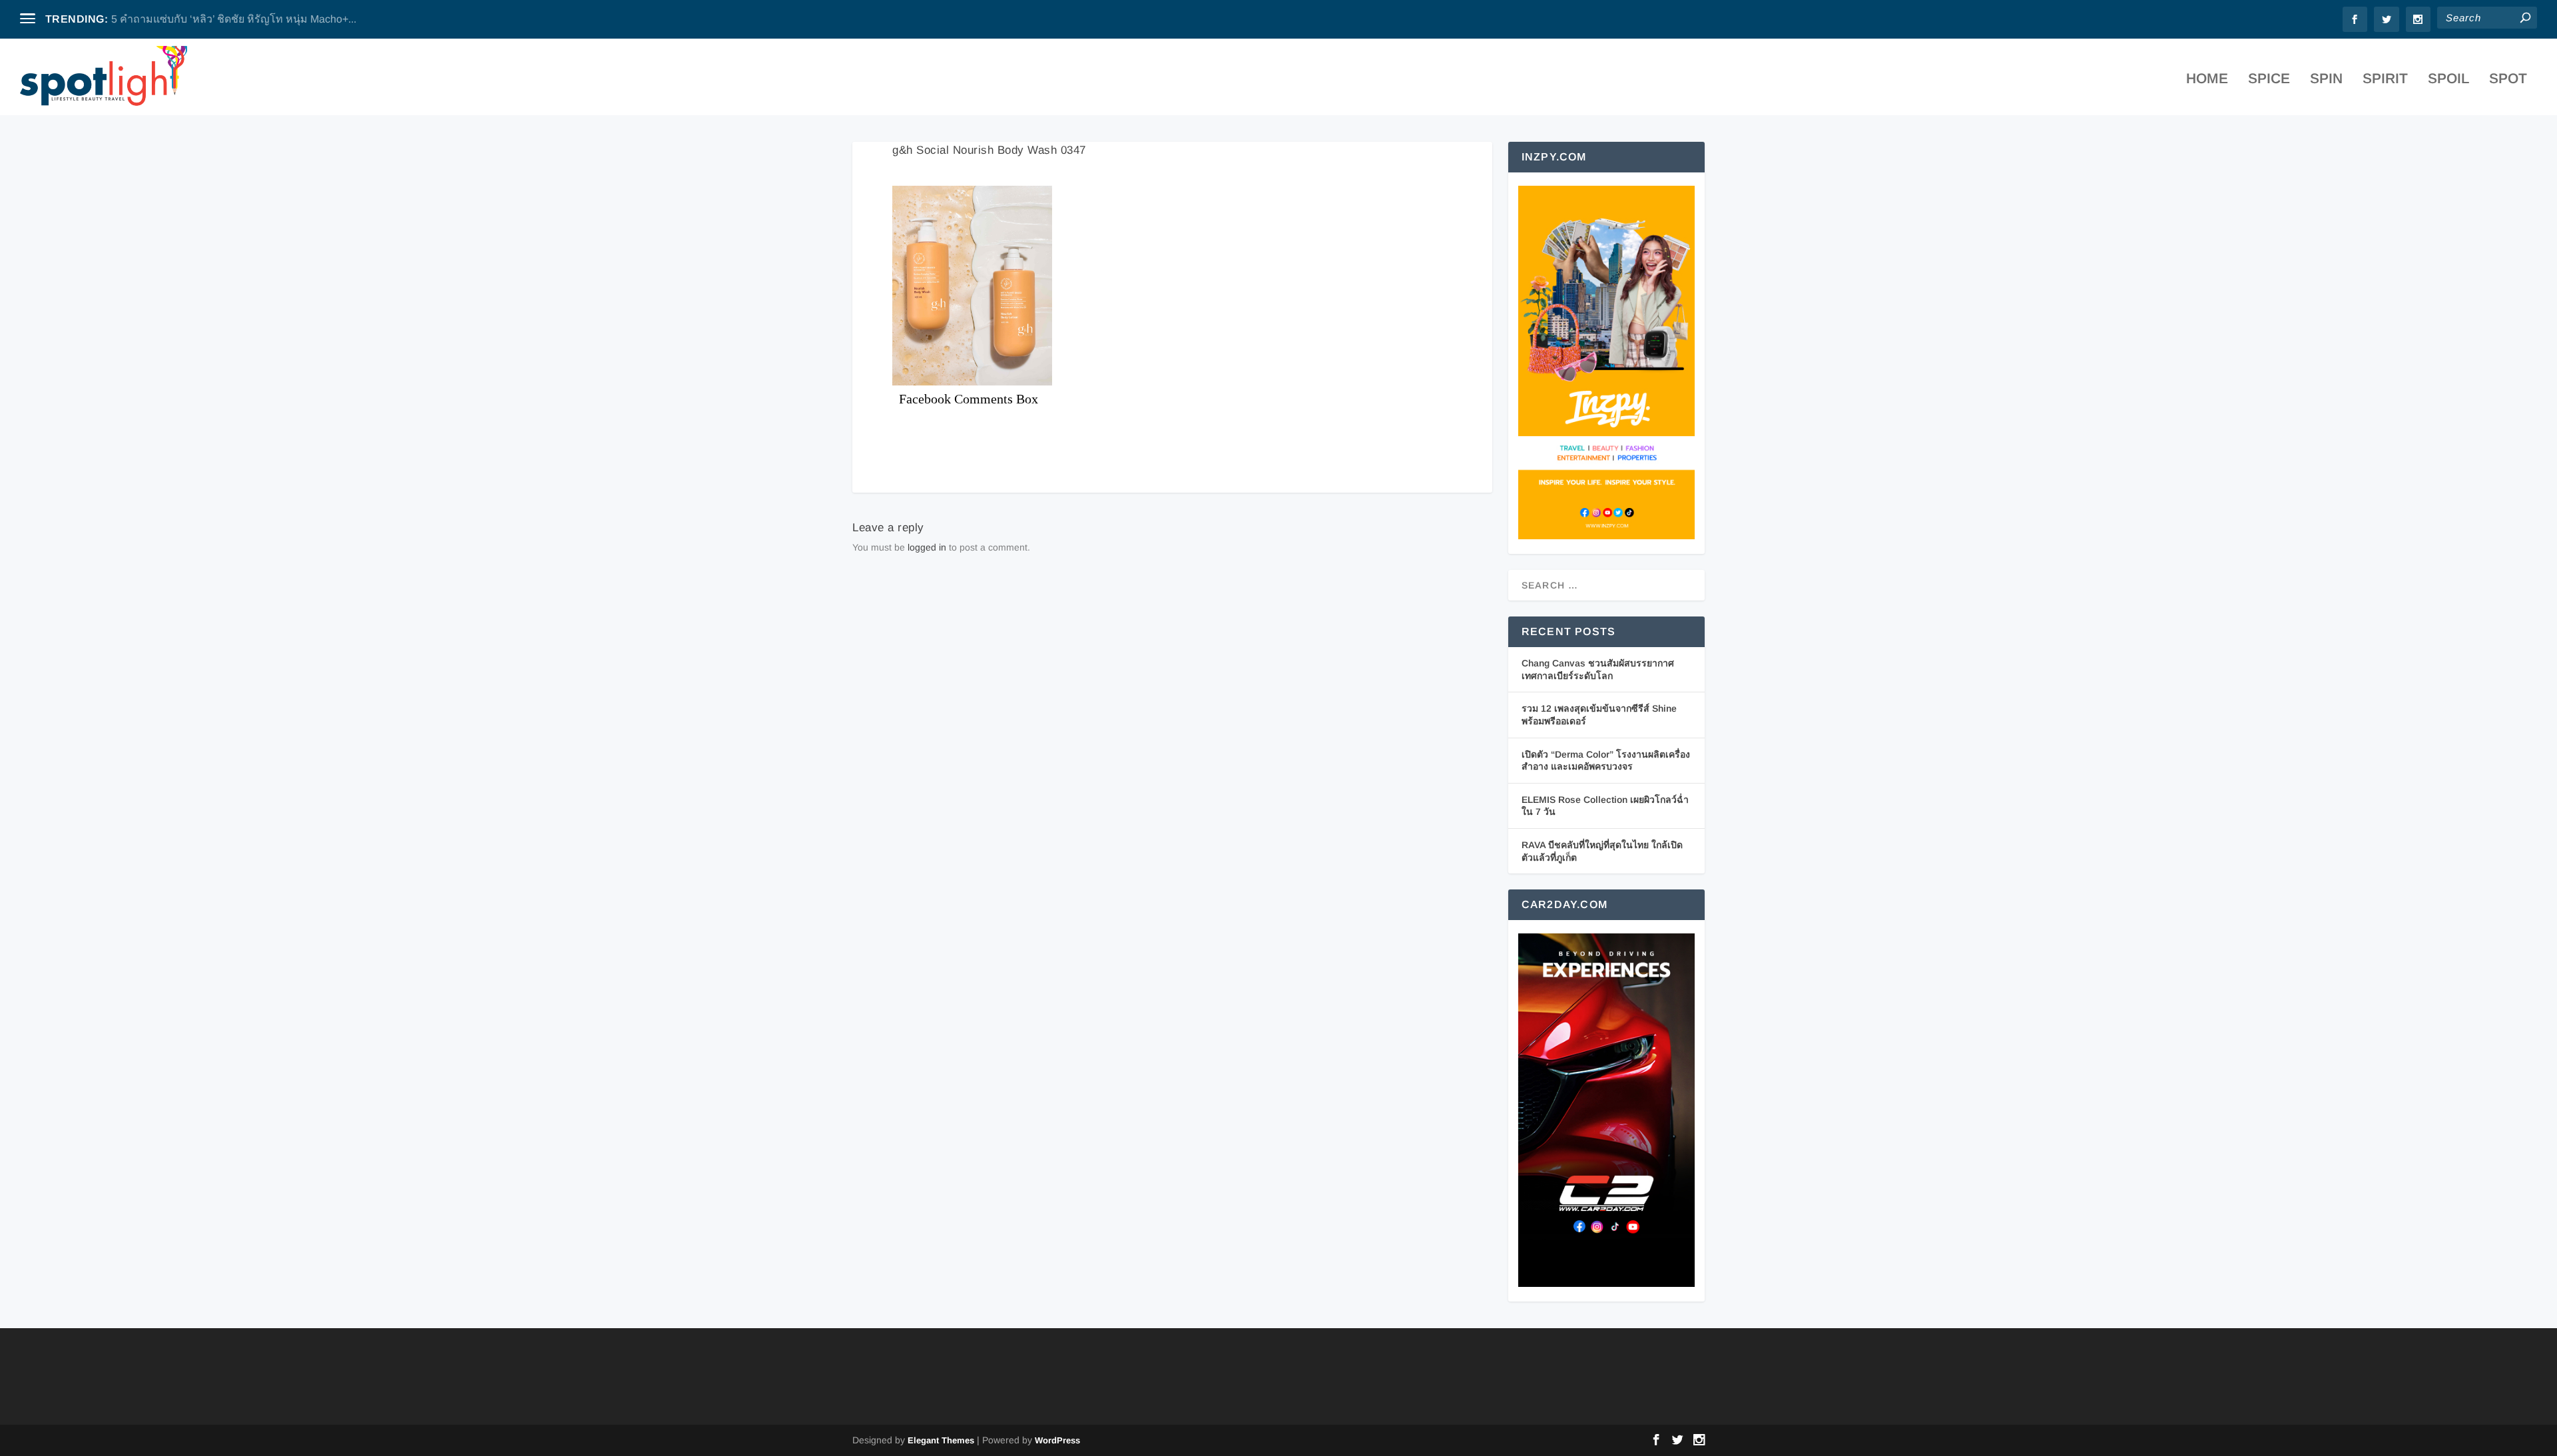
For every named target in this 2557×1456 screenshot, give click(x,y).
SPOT (2508, 80)
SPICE (2269, 80)
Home (2207, 80)
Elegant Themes (941, 1440)
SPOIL (2448, 80)
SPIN (2326, 80)
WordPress (1057, 1440)
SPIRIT (2385, 80)
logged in (927, 547)
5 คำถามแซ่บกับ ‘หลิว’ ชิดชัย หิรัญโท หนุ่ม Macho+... (234, 19)
